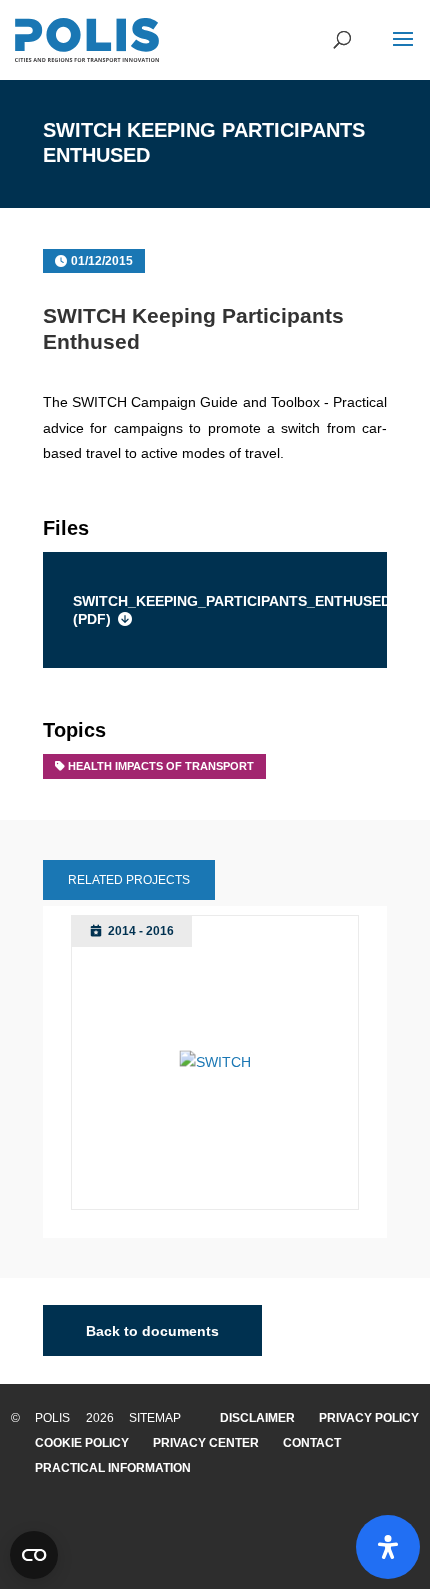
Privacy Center (206, 1443)
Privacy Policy (369, 1418)
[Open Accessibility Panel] (388, 1547)
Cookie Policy (82, 1443)
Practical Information (113, 1468)
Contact (312, 1443)
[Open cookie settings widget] (34, 1555)
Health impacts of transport (161, 766)
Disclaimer (257, 1418)
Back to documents (152, 1330)
